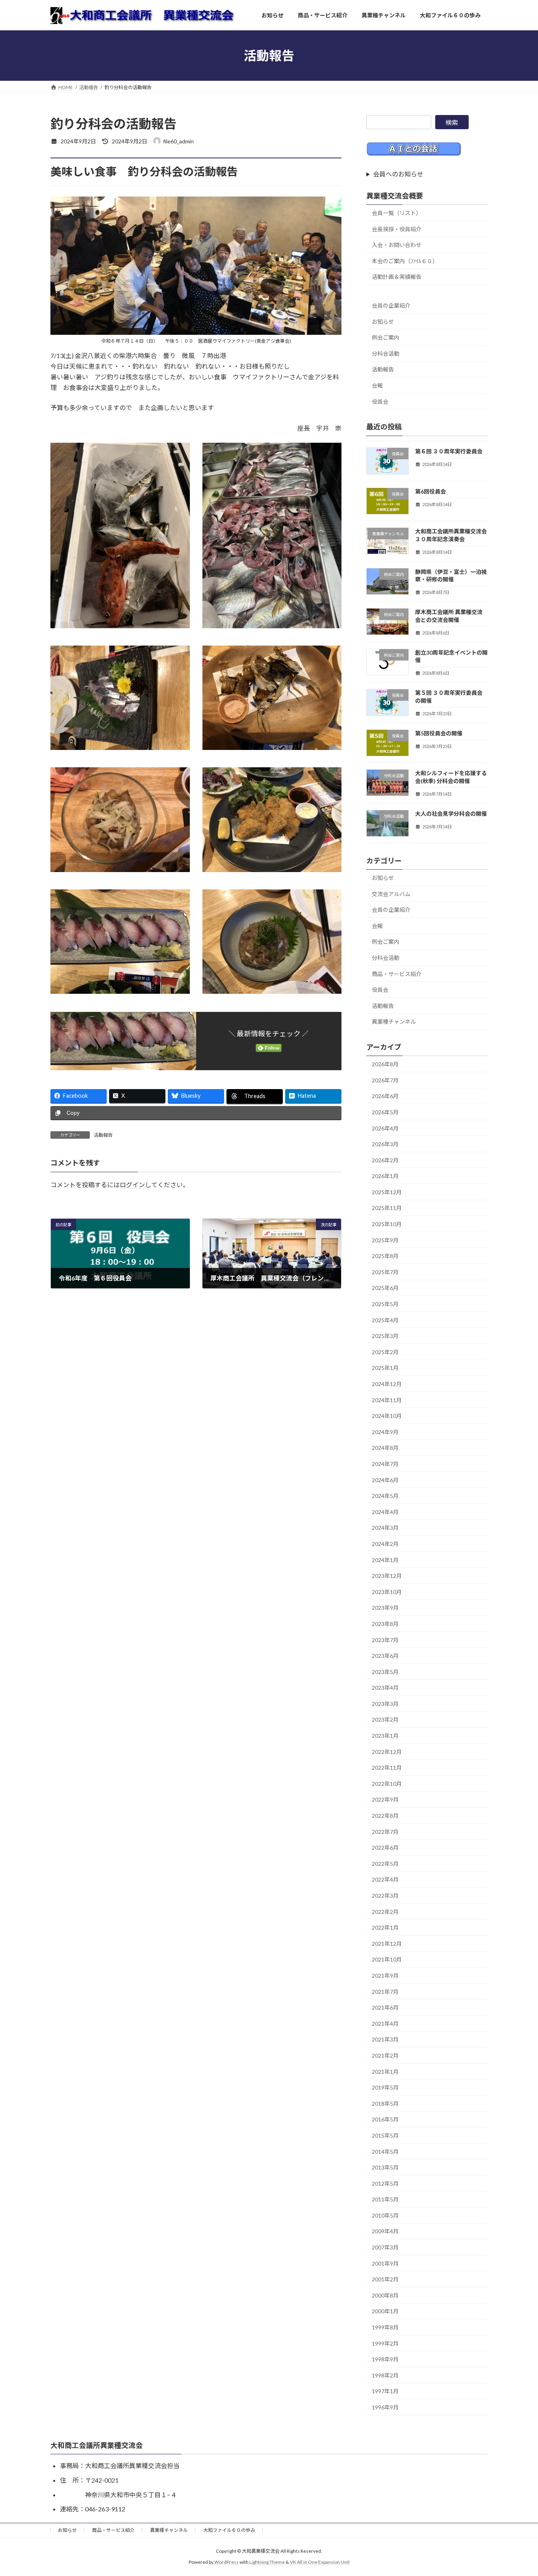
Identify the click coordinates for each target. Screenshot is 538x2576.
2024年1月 (385, 1560)
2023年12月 (387, 1576)
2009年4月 (385, 2232)
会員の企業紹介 (391, 305)
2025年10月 (387, 1224)
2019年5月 (385, 2087)
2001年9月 (385, 2263)
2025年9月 (385, 1240)
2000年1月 (385, 2312)
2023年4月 (385, 1688)
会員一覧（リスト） (397, 213)
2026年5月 (385, 1112)
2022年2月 (385, 1912)
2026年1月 (385, 1176)
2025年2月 (385, 1352)
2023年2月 (385, 1720)
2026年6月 (385, 1096)
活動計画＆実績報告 (397, 277)
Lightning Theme (267, 2562)
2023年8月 (385, 1624)
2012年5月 (385, 2183)
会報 (377, 385)
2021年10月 (387, 1959)
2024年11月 (387, 1400)
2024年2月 (385, 1544)
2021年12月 (387, 1944)
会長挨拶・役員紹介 (397, 229)
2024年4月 (385, 1512)
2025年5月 (385, 1304)
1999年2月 (385, 2343)
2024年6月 (385, 1480)
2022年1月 (385, 1927)
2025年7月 (385, 1272)
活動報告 (103, 1135)
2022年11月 (387, 1768)
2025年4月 (385, 1320)
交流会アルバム (391, 894)
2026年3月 (385, 1144)
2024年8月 (385, 1448)
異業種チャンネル (394, 1022)
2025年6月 (385, 1288)
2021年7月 (385, 1992)
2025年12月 (387, 1192)
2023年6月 (385, 1656)
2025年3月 (385, 1336)
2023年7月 (385, 1640)
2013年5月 (385, 2167)
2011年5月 (385, 2199)
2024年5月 (385, 1496)
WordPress (226, 2562)
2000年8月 (385, 2295)
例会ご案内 (386, 337)
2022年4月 (385, 1879)
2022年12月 (387, 1752)
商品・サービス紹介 (397, 974)
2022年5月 (385, 1864)
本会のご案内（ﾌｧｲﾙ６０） (405, 261)
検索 (452, 122)
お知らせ (383, 322)
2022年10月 (387, 1784)
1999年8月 (385, 2327)
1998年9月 (385, 2359)
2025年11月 (387, 1208)
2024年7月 (385, 1464)
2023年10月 (387, 1592)
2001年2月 (385, 2279)
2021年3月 (385, 2039)
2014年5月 (385, 2152)
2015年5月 (385, 2135)
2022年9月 (385, 1800)
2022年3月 (385, 1896)
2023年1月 (385, 1736)
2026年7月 (385, 1080)
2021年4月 (385, 2024)
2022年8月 (385, 1816)
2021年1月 (385, 2072)
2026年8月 (385, 1064)
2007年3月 (385, 2247)
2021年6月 (385, 2007)
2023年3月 (385, 1704)
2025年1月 (385, 1368)
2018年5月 (385, 2104)
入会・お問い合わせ (397, 245)
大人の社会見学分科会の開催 (451, 814)
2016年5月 (385, 2119)
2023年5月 (385, 1672)
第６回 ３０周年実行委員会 (449, 451)
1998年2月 (385, 2375)
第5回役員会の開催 (439, 733)
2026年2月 (385, 1160)
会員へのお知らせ (398, 174)
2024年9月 (385, 1432)
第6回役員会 (430, 491)
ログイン (132, 1185)
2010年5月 (385, 2215)
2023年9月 (385, 1608)
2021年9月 (385, 1976)
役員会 (380, 402)
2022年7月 (385, 1832)
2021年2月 (385, 2055)
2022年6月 (385, 1848)
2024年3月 (385, 1528)
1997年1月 (385, 2391)
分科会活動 (386, 354)
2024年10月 (387, 1416)
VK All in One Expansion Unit (320, 2562)
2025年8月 (385, 1256)
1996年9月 (385, 2407)
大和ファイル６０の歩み (229, 2530)
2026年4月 (385, 1128)
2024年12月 (387, 1384)
